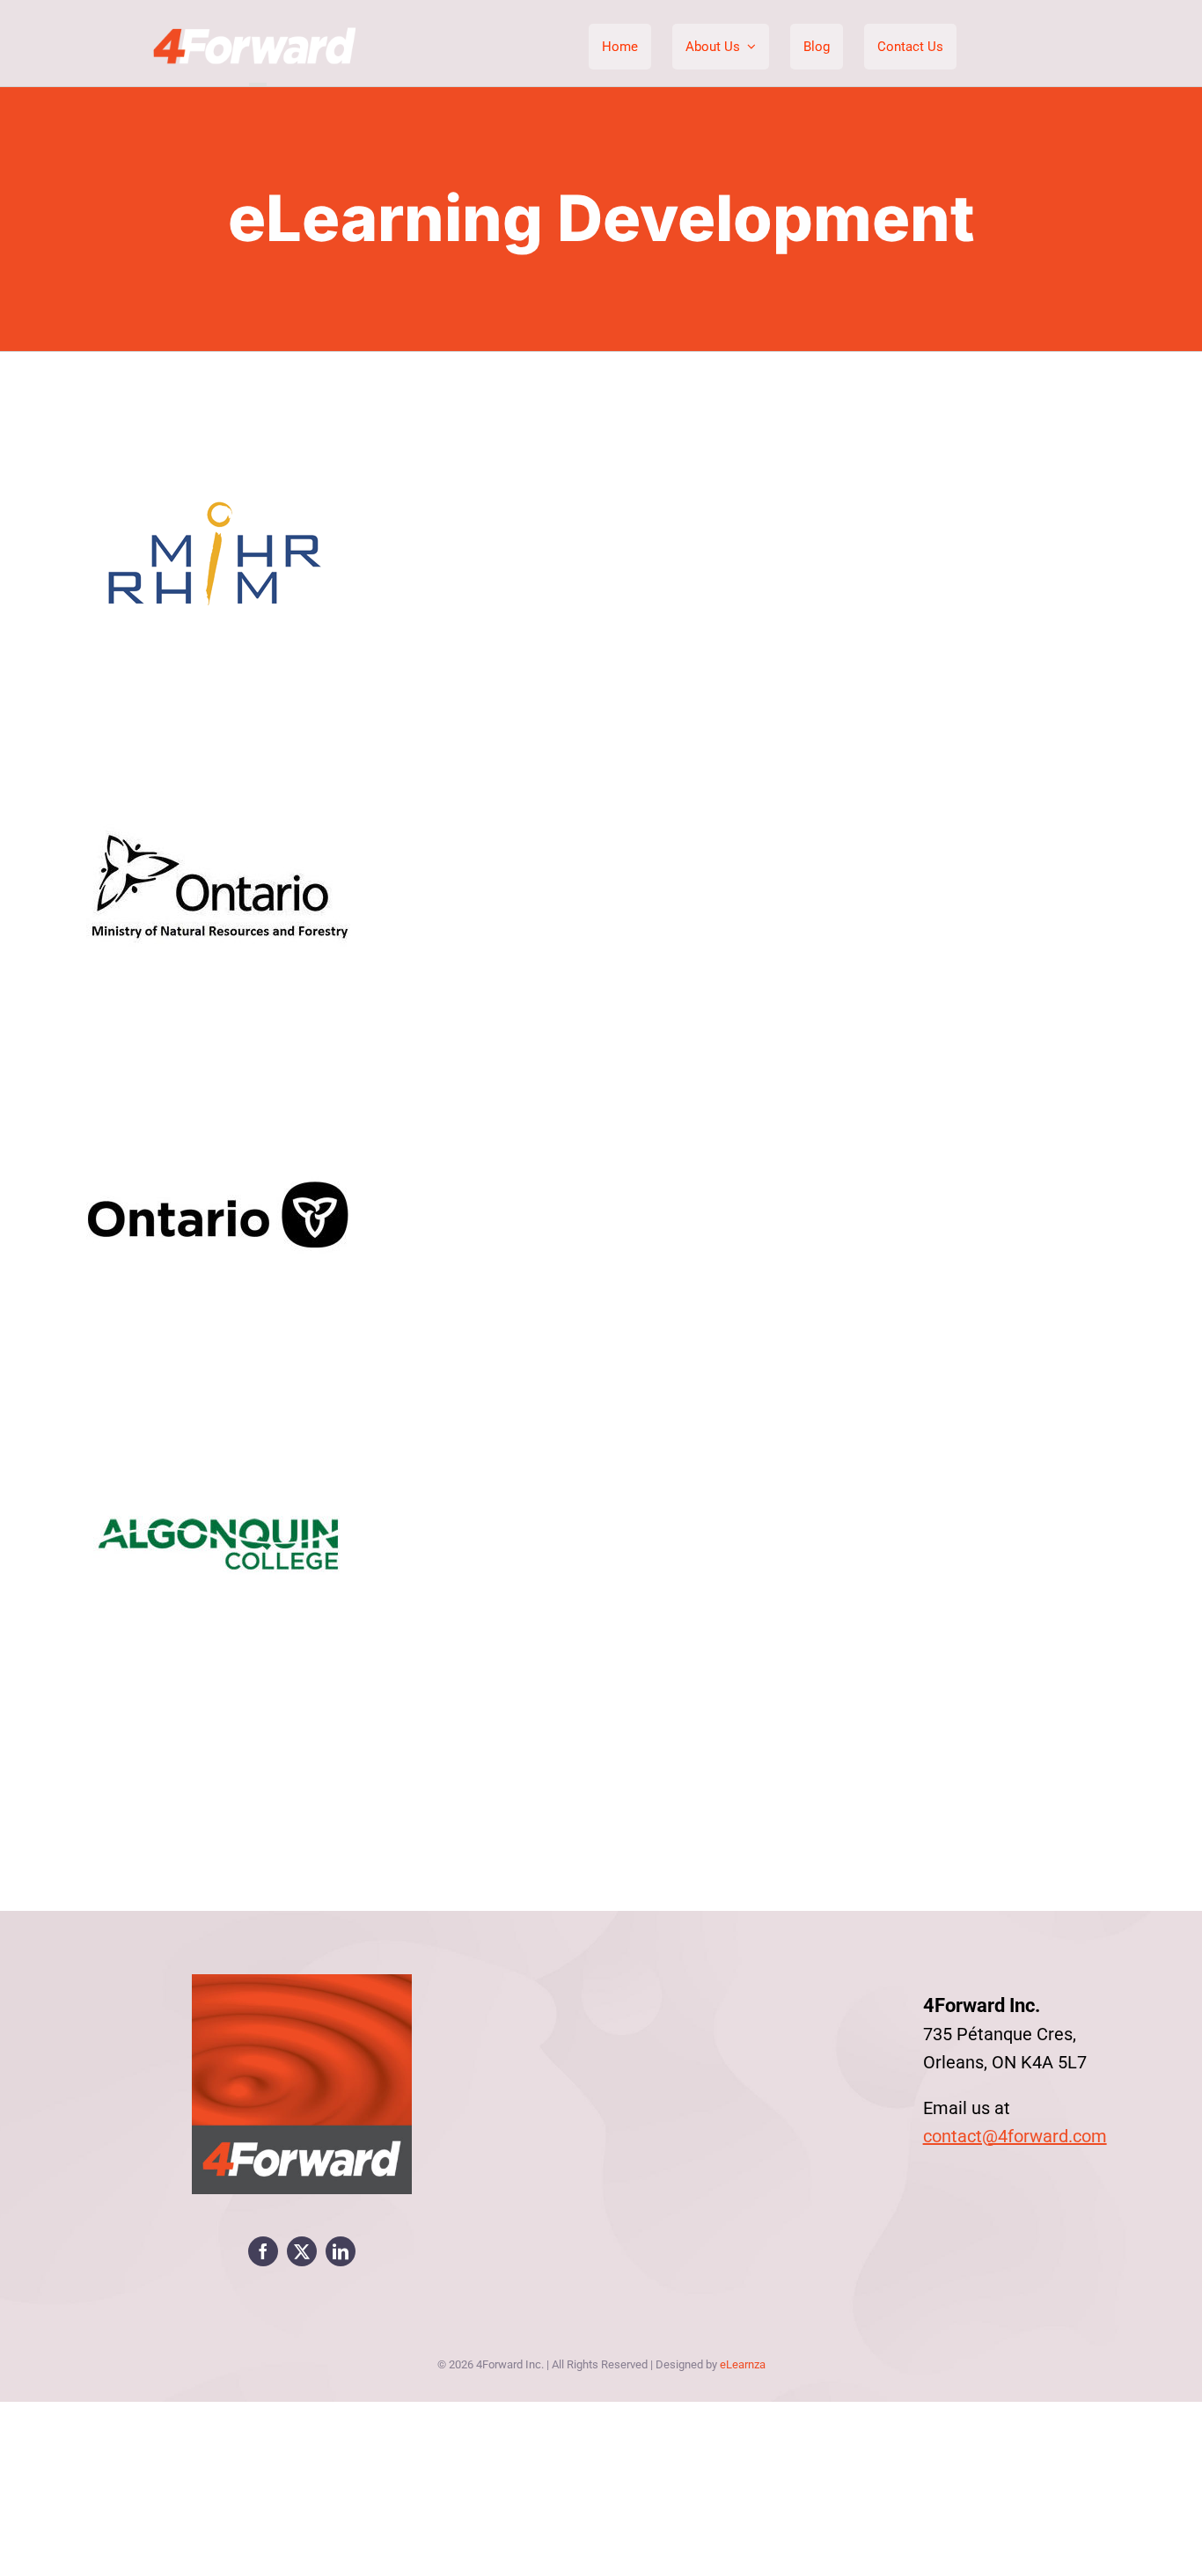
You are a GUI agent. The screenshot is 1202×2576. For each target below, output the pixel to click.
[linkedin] (341, 2251)
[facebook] (263, 2251)
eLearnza (743, 2364)
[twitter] (302, 2251)
